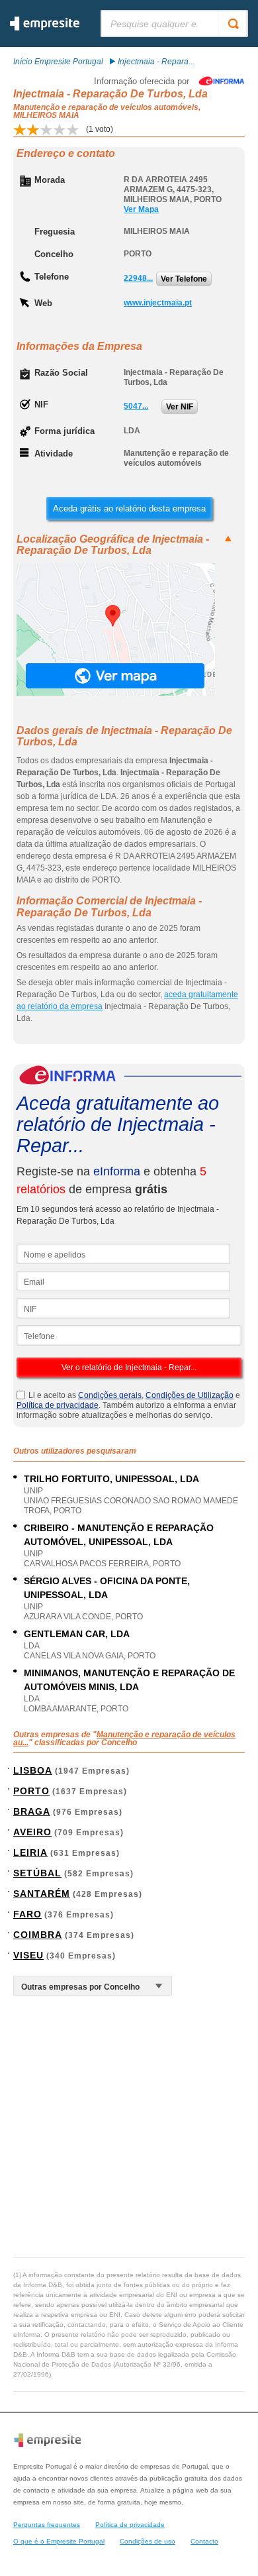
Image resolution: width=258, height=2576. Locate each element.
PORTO (31, 1791)
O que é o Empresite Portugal (59, 2541)
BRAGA (32, 1811)
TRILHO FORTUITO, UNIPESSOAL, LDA (111, 1479)
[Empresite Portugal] (45, 28)
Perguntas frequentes (47, 2525)
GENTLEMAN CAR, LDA (77, 1634)
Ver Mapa (141, 209)
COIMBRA (38, 1935)
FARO (27, 1914)
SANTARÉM (42, 1894)
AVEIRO (32, 1832)
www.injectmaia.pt (158, 303)
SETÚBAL (37, 1873)
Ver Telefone (184, 279)
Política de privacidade (58, 1405)
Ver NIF (180, 407)
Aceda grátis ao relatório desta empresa (129, 509)
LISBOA (33, 1770)
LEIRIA (30, 1852)
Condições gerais (110, 1395)
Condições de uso (148, 2541)
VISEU (28, 1955)
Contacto (204, 2541)
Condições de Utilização (190, 1395)
